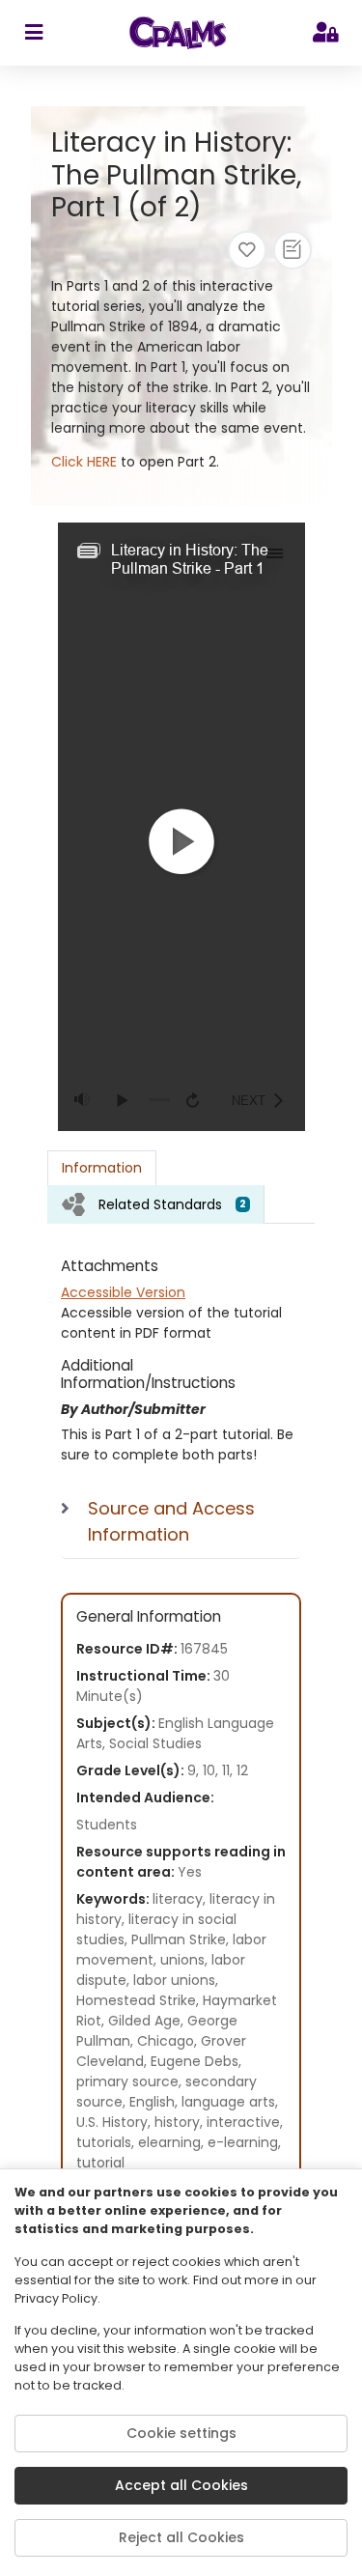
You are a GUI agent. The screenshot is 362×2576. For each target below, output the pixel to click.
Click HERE (84, 462)
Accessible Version (123, 1292)
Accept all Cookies (181, 2485)
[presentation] (156, 1204)
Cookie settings (181, 2433)
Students (107, 1825)
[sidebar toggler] (33, 33)
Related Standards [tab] (172, 1204)
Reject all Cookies (181, 2537)
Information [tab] (102, 1168)
